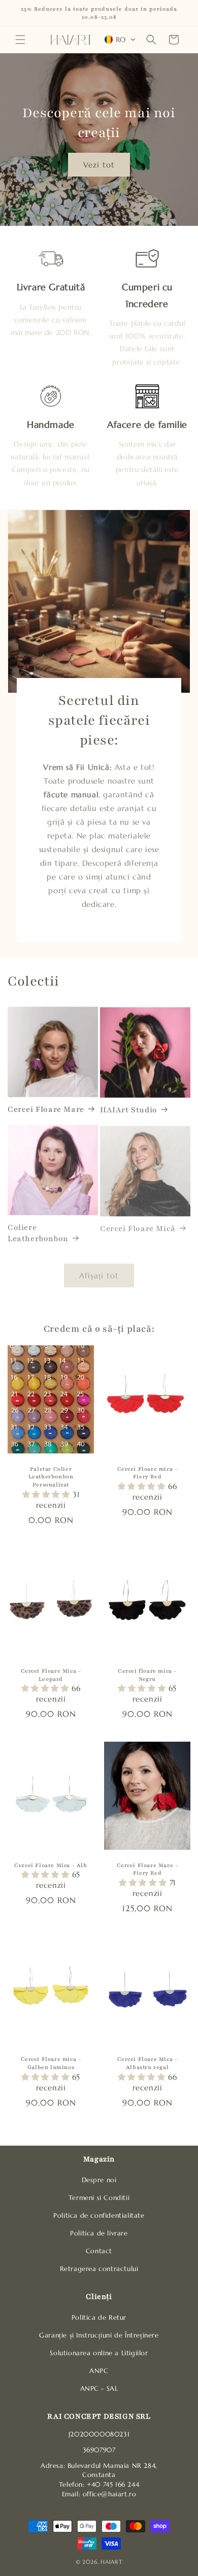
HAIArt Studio (129, 1109)
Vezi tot (99, 164)
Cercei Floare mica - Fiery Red (147, 1473)
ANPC (99, 2371)
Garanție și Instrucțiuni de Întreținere (99, 2335)
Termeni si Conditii (99, 2198)
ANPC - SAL (99, 2389)
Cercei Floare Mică (138, 1226)
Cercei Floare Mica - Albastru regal (147, 2063)
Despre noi (99, 2180)
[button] (20, 40)
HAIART (111, 2562)
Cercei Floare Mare (46, 1109)
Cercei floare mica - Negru (147, 1675)
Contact (99, 2251)
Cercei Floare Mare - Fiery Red (147, 1869)
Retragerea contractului (99, 2269)
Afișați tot (99, 1271)
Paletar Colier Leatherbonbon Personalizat (51, 1477)
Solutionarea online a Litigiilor (99, 2353)
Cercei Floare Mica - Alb (51, 1865)
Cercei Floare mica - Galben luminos (51, 2063)
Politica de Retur (99, 2318)
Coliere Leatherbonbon (38, 1231)
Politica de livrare (99, 2233)
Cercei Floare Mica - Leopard (51, 1675)
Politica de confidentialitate (99, 2216)
